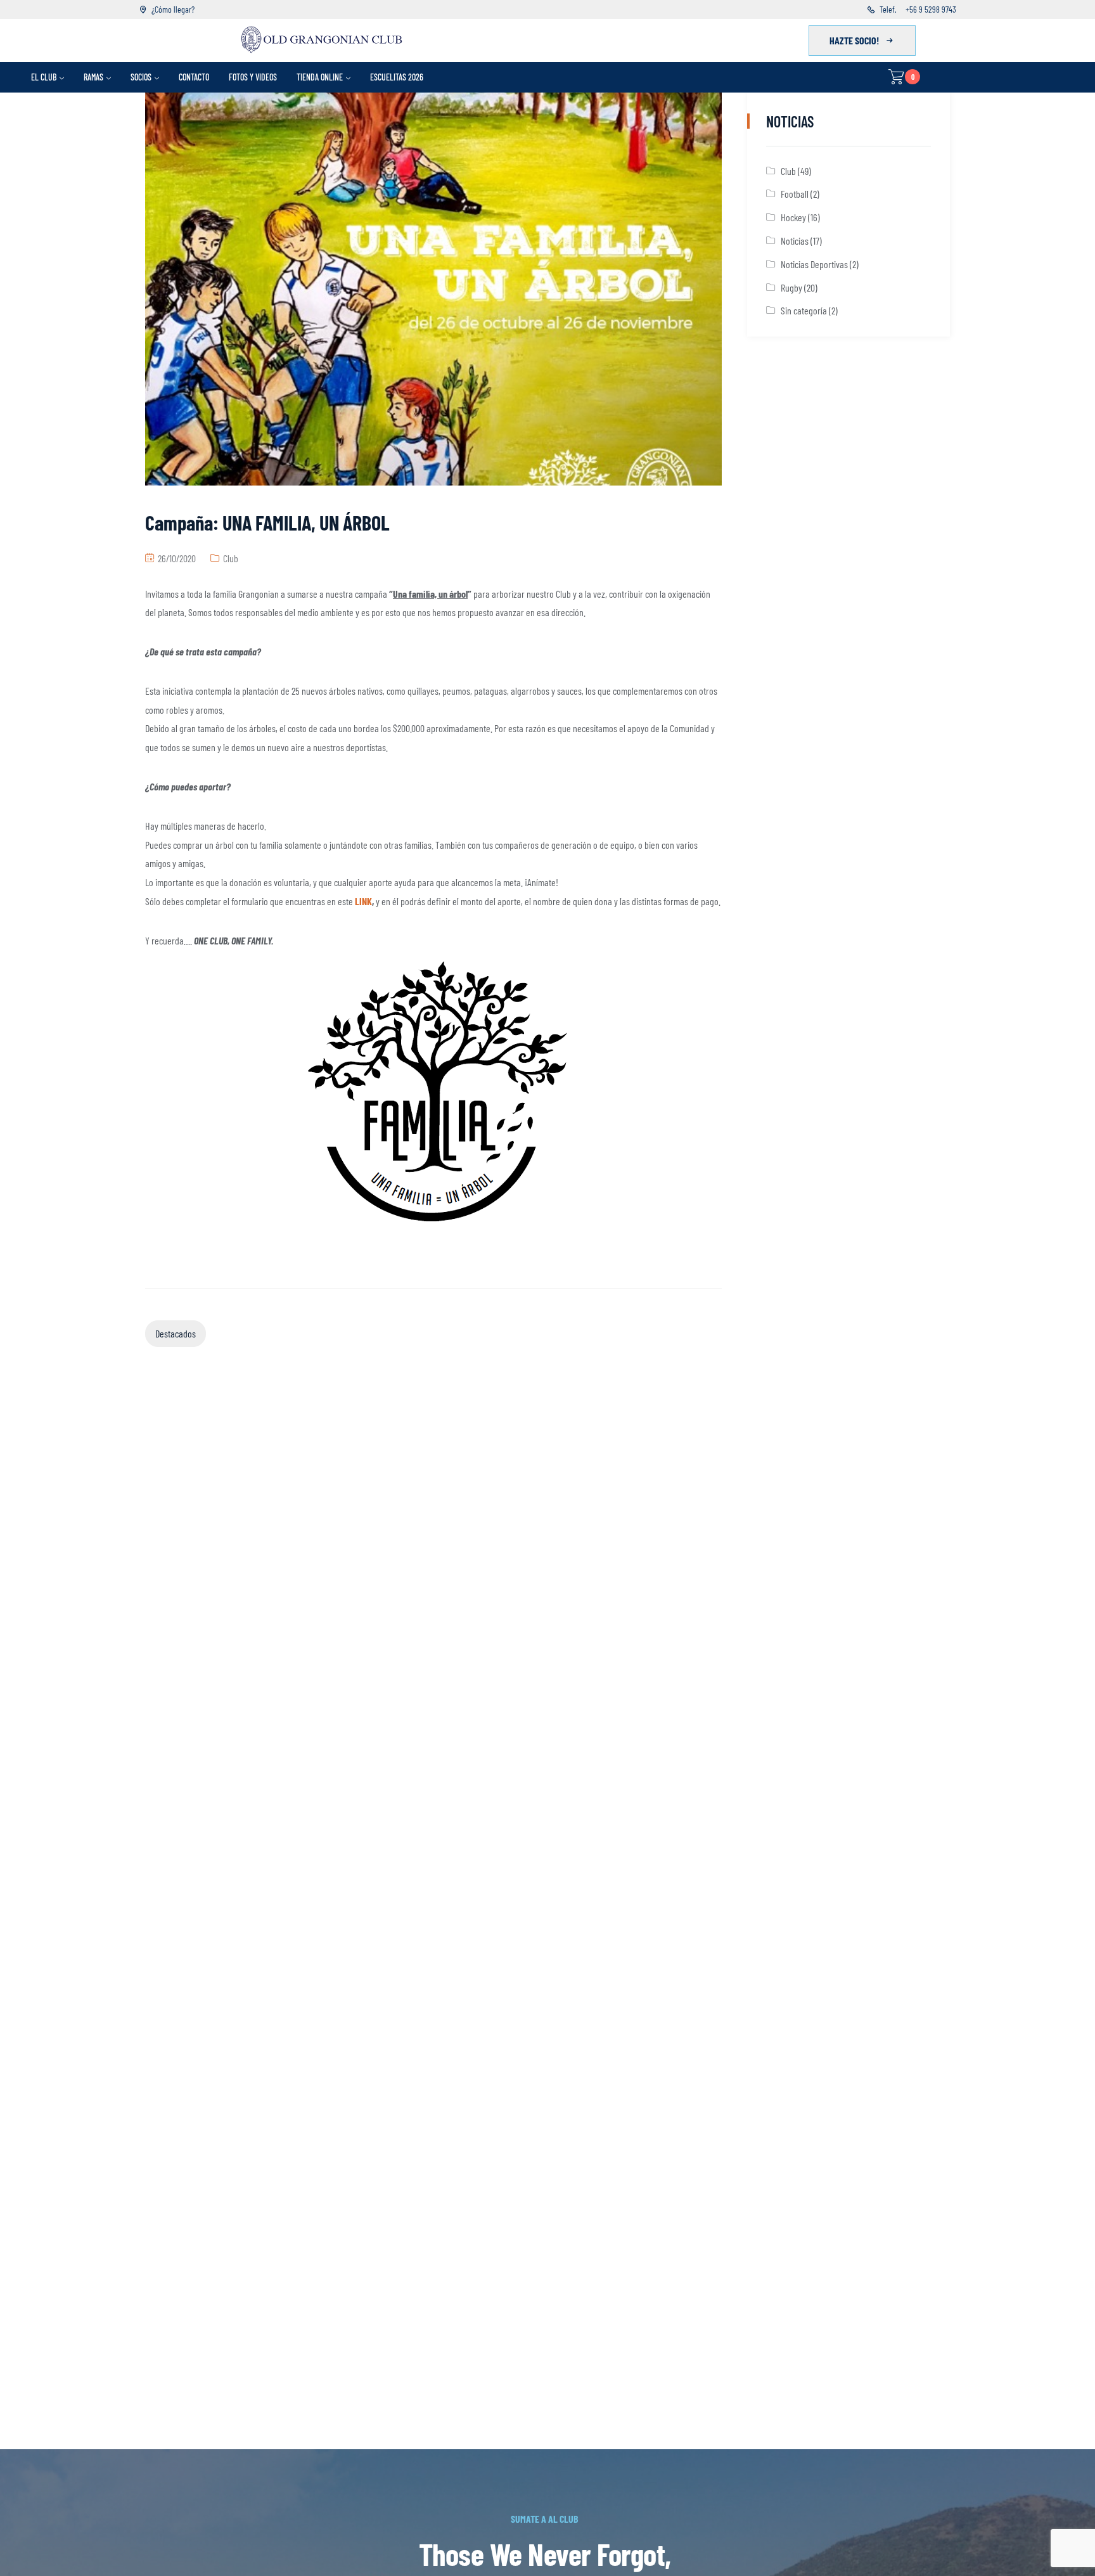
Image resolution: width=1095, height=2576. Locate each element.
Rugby (791, 287)
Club (231, 558)
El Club (44, 77)
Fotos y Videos (253, 77)
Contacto (194, 77)
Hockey (793, 217)
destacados (176, 1333)
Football (795, 194)
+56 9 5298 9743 (931, 9)
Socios (141, 77)
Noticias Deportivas (814, 264)
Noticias (795, 241)
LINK (363, 901)
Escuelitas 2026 (397, 77)
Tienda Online (320, 77)
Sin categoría (804, 310)
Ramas (93, 77)
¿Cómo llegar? (173, 9)
